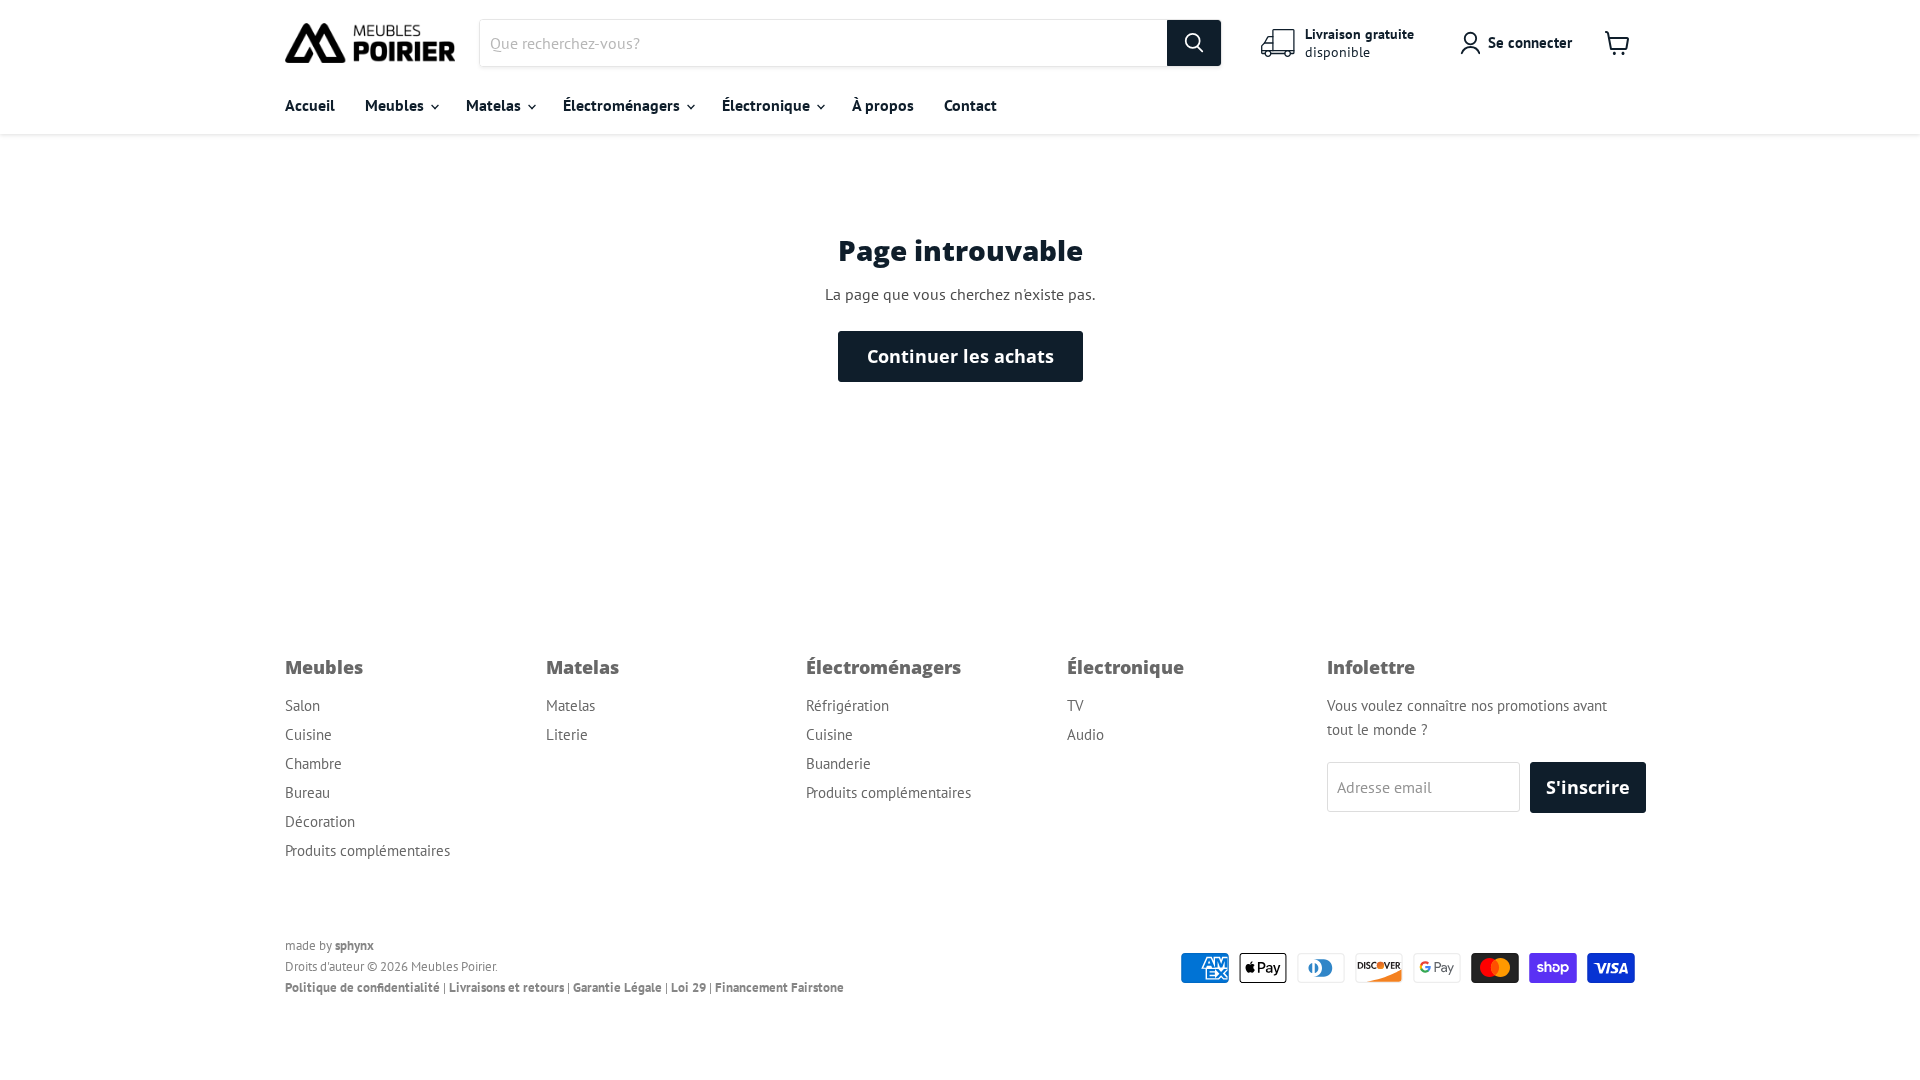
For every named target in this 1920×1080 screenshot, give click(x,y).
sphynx (354, 945)
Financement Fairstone (779, 987)
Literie (567, 734)
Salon (302, 705)
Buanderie (838, 763)
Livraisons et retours (506, 987)
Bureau (307, 792)
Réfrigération (847, 705)
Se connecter (1530, 42)
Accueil (310, 105)
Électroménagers (623, 105)
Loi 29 (688, 987)
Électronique (768, 105)
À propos (883, 105)
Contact (970, 105)
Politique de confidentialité (362, 987)
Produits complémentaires (367, 850)
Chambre (313, 763)
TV (1075, 705)
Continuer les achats (960, 356)
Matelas (495, 105)
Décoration (320, 821)
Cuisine (308, 734)
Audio (1085, 734)
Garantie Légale (617, 987)
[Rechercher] (1194, 43)
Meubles (396, 105)
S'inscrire (1588, 787)
